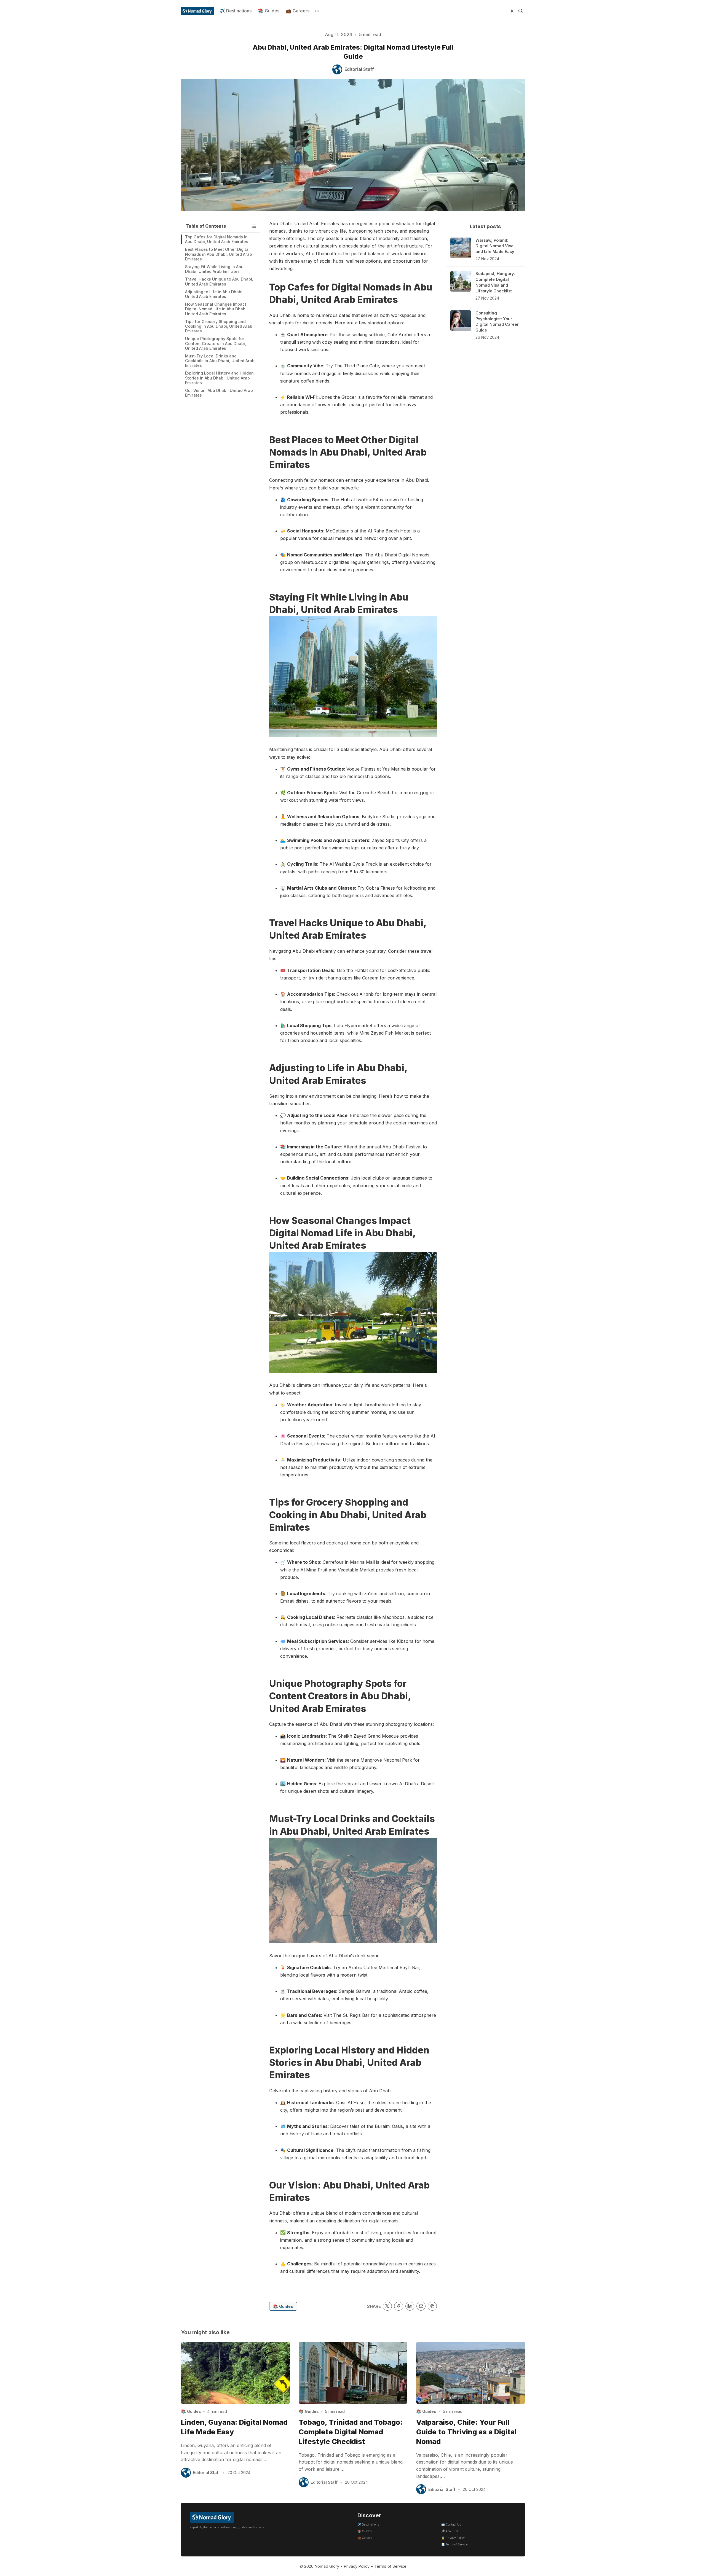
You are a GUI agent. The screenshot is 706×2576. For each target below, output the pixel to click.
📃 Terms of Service (454, 2544)
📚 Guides (269, 11)
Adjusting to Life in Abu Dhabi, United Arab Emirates (214, 294)
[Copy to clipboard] (432, 2306)
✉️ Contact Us (451, 2525)
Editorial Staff (206, 2473)
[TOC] (254, 226)
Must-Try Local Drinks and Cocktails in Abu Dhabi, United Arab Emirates (220, 361)
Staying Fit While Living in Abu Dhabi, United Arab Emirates (214, 269)
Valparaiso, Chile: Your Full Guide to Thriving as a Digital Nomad (466, 2432)
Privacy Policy (357, 2566)
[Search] (521, 11)
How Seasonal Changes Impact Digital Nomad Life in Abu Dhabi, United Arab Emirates (216, 309)
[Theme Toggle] (512, 11)
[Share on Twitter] (387, 2306)
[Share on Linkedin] (410, 2306)
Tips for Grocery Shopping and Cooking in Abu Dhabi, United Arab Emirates (219, 326)
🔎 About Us (450, 2531)
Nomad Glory (327, 2566)
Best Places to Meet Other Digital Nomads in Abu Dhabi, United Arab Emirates (219, 254)
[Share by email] (421, 2306)
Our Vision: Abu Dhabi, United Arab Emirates (219, 393)
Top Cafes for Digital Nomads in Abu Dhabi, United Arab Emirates (217, 239)
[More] (317, 11)
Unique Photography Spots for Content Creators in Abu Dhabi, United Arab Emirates (216, 343)
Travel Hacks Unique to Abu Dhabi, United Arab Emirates (219, 281)
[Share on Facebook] (399, 2306)
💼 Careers (298, 11)
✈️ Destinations (236, 11)
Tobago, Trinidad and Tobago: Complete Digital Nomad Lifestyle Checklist (351, 2432)
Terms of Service (390, 2566)
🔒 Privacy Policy (453, 2538)
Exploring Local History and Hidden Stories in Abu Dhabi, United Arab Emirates (219, 378)
